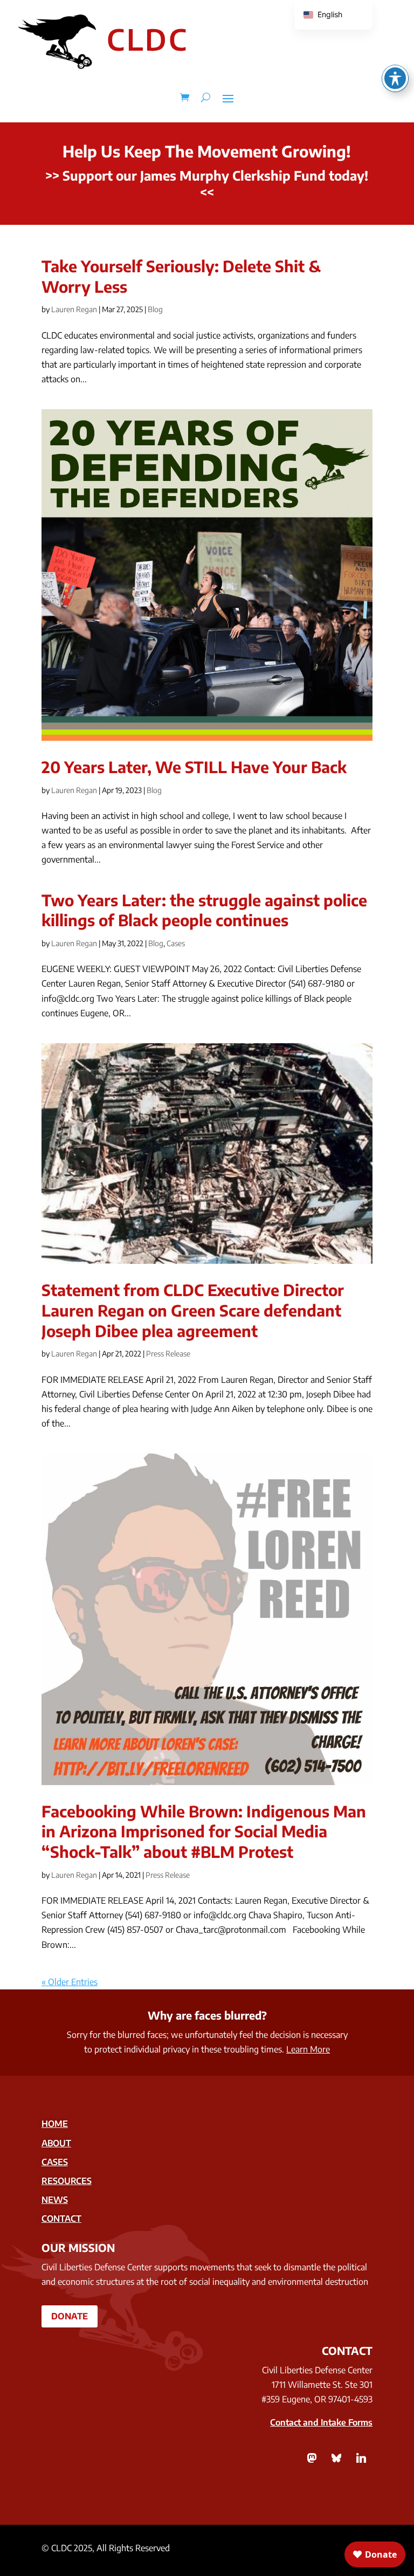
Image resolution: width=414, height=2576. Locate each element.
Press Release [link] (168, 1354)
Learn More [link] (308, 2049)
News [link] (55, 2200)
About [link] (56, 2143)
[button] (228, 98)
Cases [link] (176, 943)
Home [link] (55, 2124)
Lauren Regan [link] (74, 309)
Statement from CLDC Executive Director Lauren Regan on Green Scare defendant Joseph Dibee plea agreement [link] (193, 1310)
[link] (185, 98)
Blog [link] (155, 309)
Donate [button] (70, 2316)
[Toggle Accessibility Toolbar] (395, 78)
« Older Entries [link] (70, 1982)
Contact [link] (61, 2219)
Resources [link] (67, 2181)
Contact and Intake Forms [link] (321, 2422)
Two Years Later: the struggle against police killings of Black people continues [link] (204, 910)
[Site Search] (206, 98)
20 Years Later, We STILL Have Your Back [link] (194, 767)
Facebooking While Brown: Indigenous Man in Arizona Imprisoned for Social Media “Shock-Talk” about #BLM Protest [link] (204, 1831)
